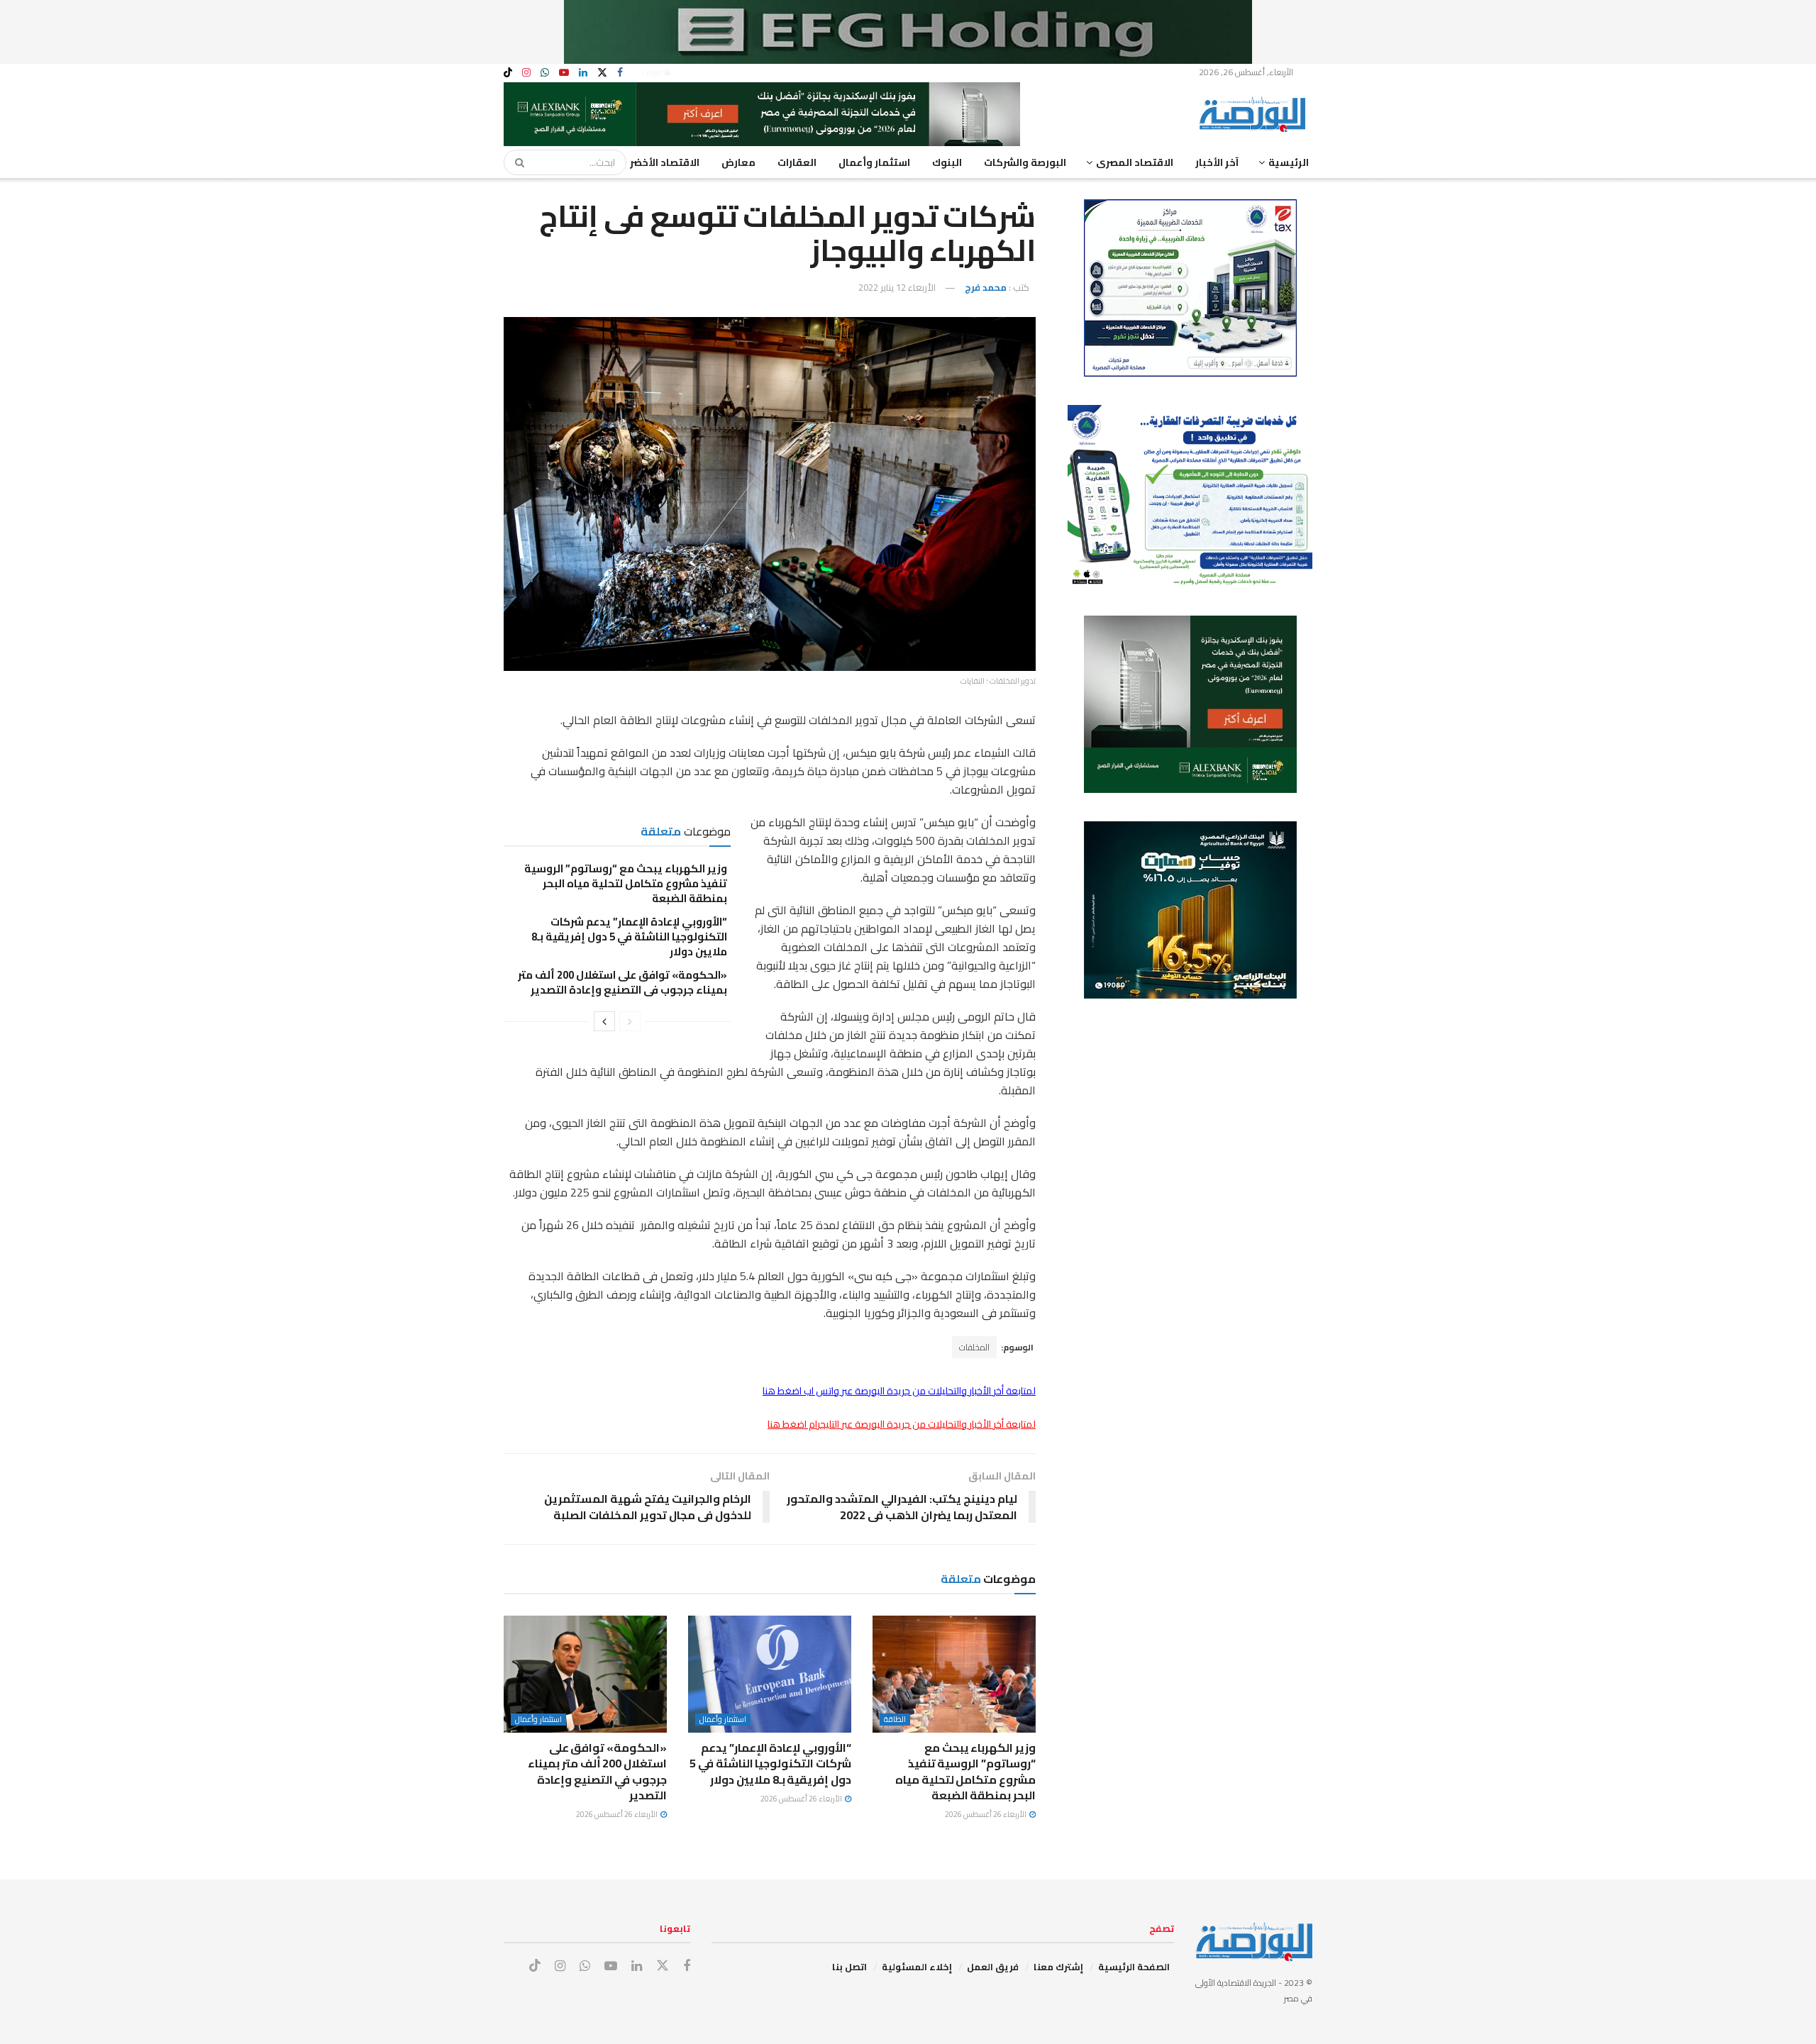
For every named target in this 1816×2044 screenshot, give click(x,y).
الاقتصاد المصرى (1135, 162)
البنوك (947, 162)
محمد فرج (986, 287)
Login (653, 72)
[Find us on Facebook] (620, 73)
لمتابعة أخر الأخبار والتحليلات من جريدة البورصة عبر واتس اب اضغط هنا (899, 1391)
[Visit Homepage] (1256, 114)
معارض (738, 162)
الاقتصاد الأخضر (665, 162)
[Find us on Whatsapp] (545, 73)
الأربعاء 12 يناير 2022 (897, 287)
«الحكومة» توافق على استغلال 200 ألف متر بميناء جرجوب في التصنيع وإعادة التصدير (622, 982)
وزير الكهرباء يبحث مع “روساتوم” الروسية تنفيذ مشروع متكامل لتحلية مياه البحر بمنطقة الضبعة (626, 883)
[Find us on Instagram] (526, 73)
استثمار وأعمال (874, 162)
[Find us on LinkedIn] (583, 73)
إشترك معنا (1058, 1967)
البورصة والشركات (1025, 162)
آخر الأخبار (1217, 162)
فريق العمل (993, 1967)
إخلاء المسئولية (917, 1967)
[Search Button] (515, 162)
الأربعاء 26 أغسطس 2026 (986, 1814)
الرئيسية (1289, 162)
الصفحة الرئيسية (1134, 1967)
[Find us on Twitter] (602, 73)
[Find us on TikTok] (508, 73)
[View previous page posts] (630, 1021)
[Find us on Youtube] (564, 73)
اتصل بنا (849, 1967)
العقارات (797, 162)
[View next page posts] (604, 1021)
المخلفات (974, 1347)
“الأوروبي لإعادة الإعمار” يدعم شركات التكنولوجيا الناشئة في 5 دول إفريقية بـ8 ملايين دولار (629, 937)
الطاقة (895, 1720)
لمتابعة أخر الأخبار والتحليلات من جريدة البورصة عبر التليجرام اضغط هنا (902, 1424)
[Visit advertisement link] (908, 32)
